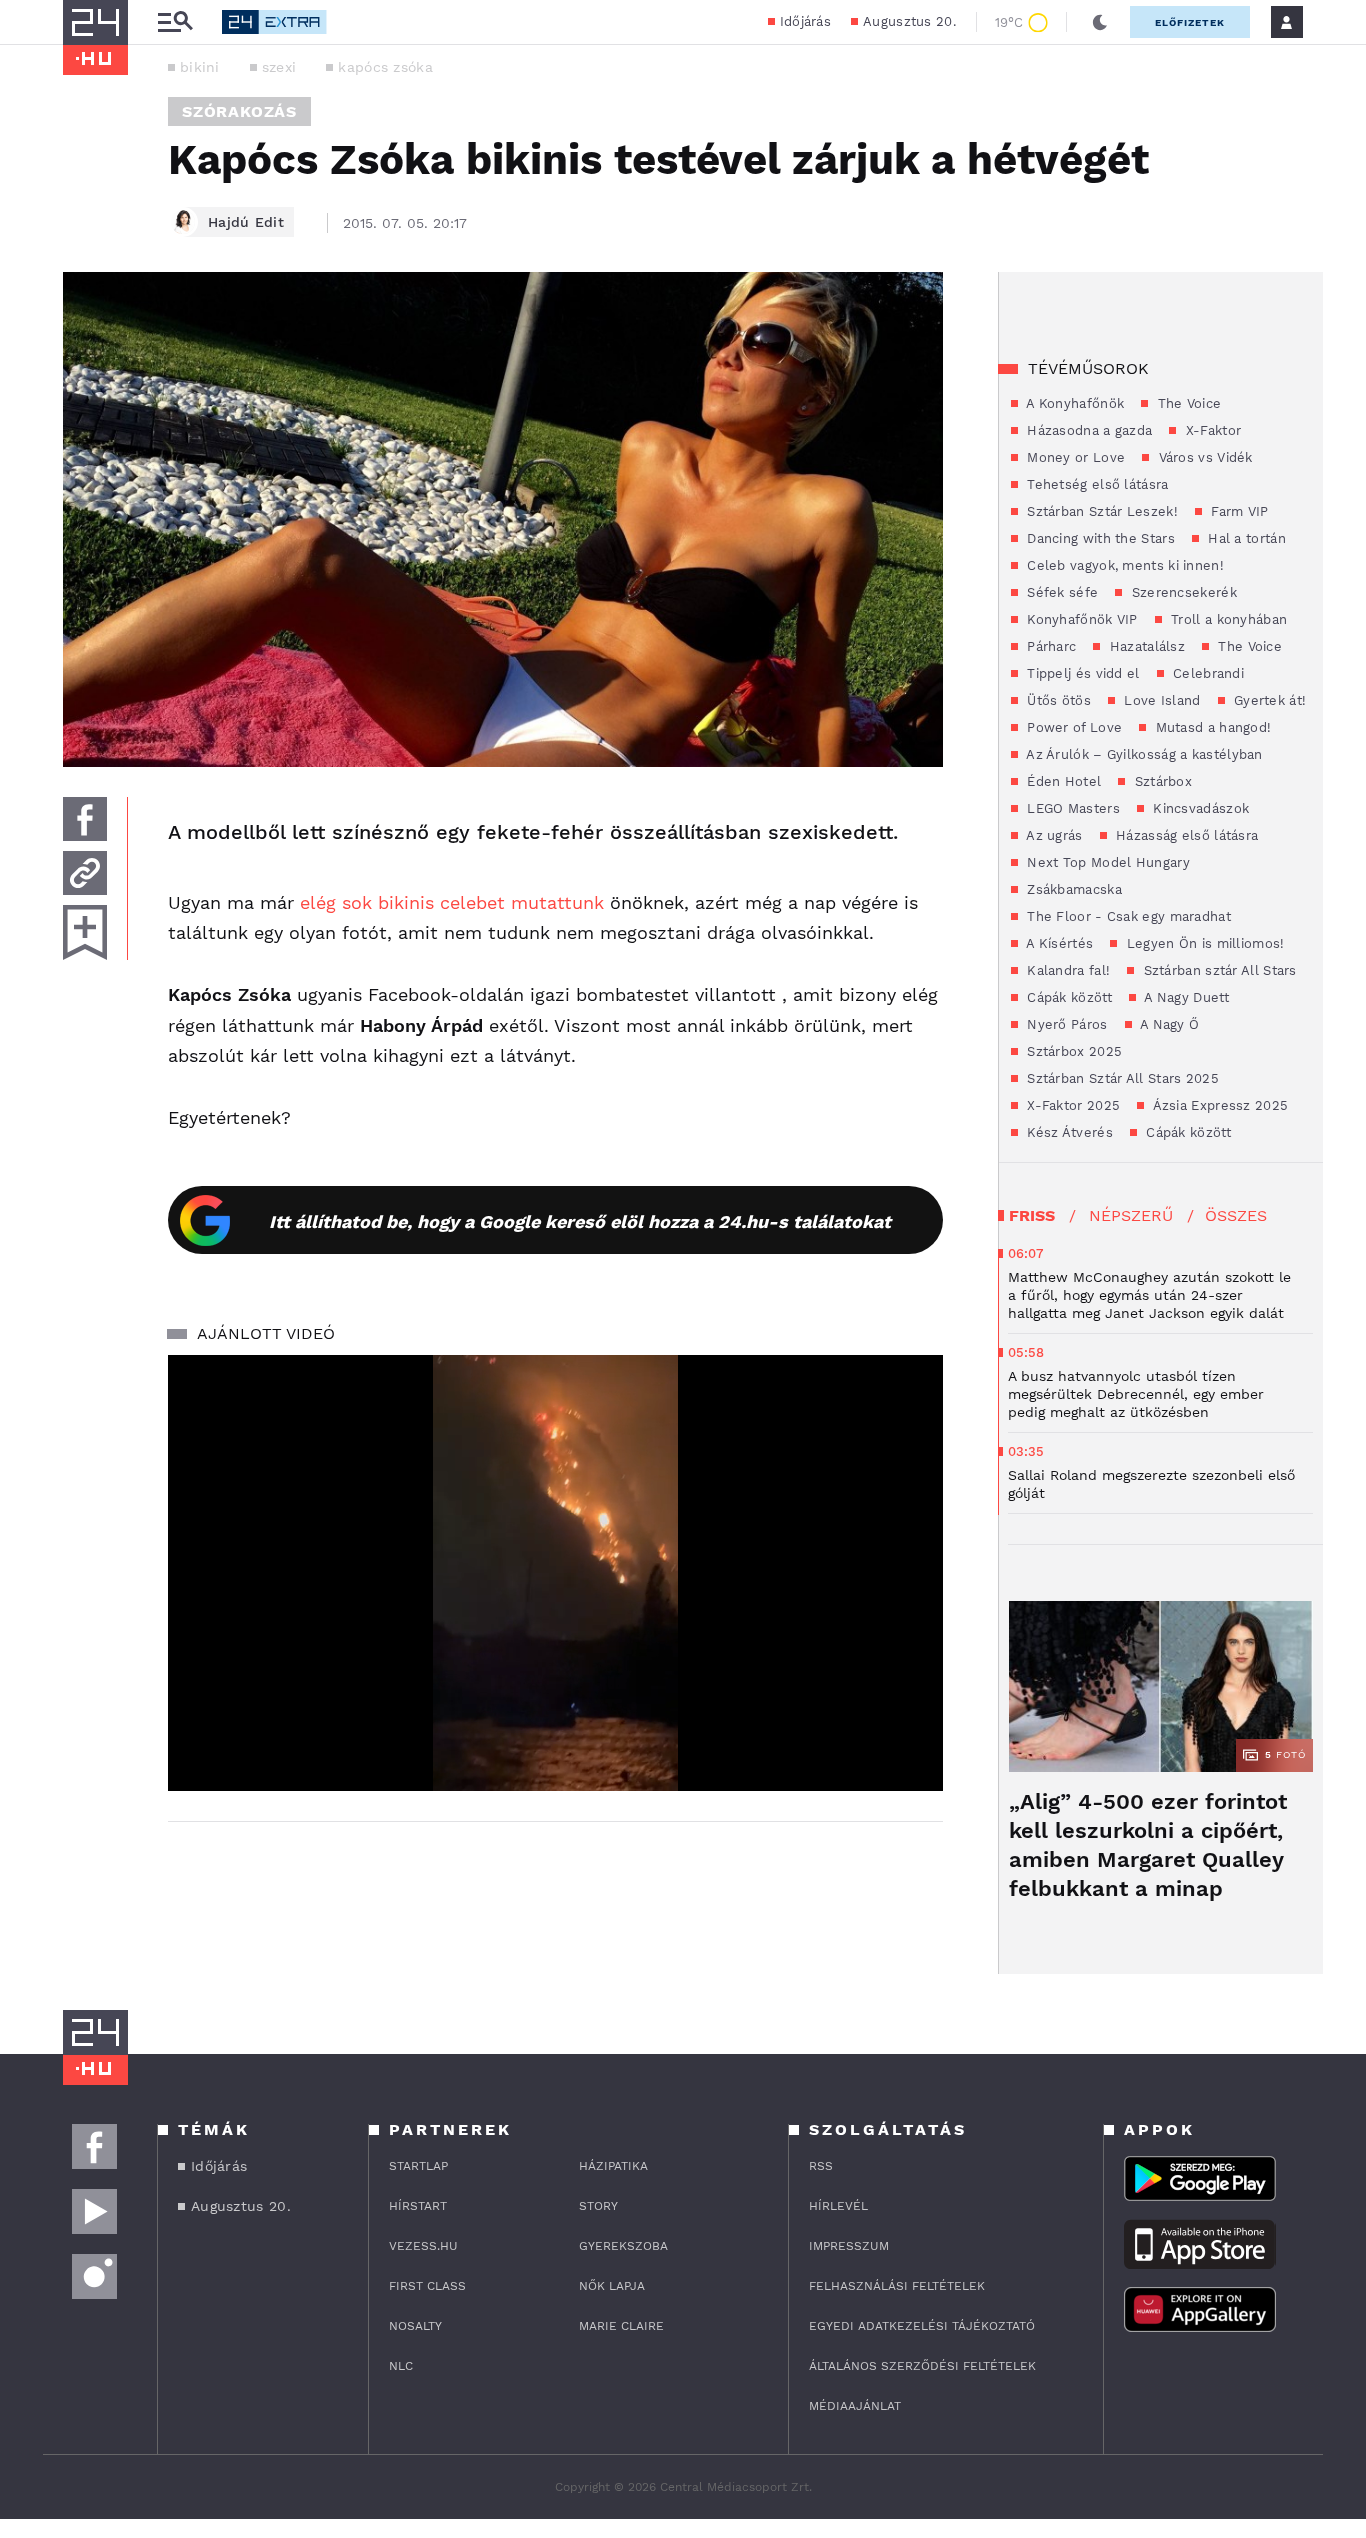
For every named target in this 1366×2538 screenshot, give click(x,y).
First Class (427, 2286)
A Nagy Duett (1185, 997)
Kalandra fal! (1066, 970)
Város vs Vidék (1203, 457)
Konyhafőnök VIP (1080, 619)
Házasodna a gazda (1087, 430)
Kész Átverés (1068, 1132)
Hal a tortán (1245, 538)
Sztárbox (1161, 781)
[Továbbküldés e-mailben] (85, 873)
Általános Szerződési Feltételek (922, 2366)
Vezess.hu (423, 2246)
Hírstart (418, 2206)
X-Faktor (1211, 430)
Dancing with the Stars (1099, 538)
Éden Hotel (1062, 781)
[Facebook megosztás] (85, 819)
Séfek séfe (1060, 592)
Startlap (418, 2166)
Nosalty (415, 2326)
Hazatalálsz (1145, 646)
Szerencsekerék (1182, 592)
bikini (200, 67)
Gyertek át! (1268, 700)
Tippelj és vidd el (1081, 673)
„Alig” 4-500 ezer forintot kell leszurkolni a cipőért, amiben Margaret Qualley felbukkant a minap (1148, 1845)
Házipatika (613, 2166)
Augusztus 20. (909, 21)
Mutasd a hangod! (1211, 727)
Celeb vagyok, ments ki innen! (1123, 565)
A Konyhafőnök (1073, 403)
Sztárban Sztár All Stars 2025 (1121, 1078)
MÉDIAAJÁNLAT (855, 2406)
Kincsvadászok (1199, 808)
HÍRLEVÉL (838, 2206)
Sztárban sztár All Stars (1218, 970)
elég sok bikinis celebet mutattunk (452, 902)
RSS (821, 2166)
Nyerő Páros (1065, 1024)
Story (598, 2206)
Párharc (1049, 646)
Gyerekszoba (623, 2246)
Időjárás (805, 21)
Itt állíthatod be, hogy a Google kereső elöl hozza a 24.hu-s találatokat (580, 1221)
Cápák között (1067, 997)
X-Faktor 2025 (1071, 1105)
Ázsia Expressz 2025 (1218, 1105)
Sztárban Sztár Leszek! (1100, 511)
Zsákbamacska (1072, 889)
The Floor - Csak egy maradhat (1127, 916)
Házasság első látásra (1185, 835)
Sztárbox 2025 (1072, 1051)
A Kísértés (1058, 943)
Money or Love (1074, 457)
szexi (279, 67)
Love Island (1160, 700)
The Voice (1187, 403)
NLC (401, 2366)
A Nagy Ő (1168, 1024)
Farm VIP (1238, 511)
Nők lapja (612, 2286)
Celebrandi (1206, 673)
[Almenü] (175, 22)
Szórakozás (239, 111)
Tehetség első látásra (1096, 484)
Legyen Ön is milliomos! (1203, 943)
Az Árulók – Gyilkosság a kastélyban (1143, 754)
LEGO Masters (1071, 808)
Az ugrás (1053, 835)
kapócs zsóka (385, 67)
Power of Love (1072, 727)
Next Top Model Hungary (1106, 862)
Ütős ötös (1057, 700)
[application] (555, 1573)
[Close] (912, 1717)
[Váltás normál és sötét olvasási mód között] (1100, 22)
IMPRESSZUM (849, 2246)
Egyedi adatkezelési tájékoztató (922, 2326)
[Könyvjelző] (85, 932)
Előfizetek (1190, 22)
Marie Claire (621, 2326)
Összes (1236, 1215)
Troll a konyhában (1227, 619)
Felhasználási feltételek (897, 2286)
